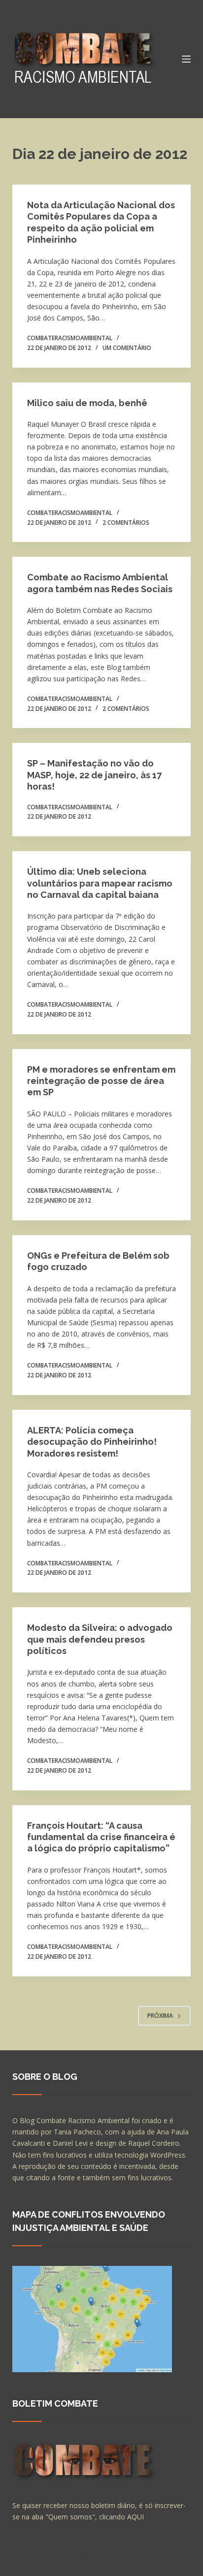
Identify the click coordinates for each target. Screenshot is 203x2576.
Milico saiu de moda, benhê (87, 403)
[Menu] (186, 59)
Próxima (160, 2016)
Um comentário (127, 348)
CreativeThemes (41, 2564)
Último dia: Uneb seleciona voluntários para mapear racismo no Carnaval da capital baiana (100, 883)
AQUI (135, 2517)
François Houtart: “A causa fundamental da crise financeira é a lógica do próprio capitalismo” (101, 1837)
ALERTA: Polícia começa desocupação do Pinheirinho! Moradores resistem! (92, 1442)
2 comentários (126, 523)
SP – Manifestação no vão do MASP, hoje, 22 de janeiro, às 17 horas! (94, 775)
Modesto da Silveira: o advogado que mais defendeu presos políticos (100, 1639)
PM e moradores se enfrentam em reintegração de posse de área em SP (101, 1081)
